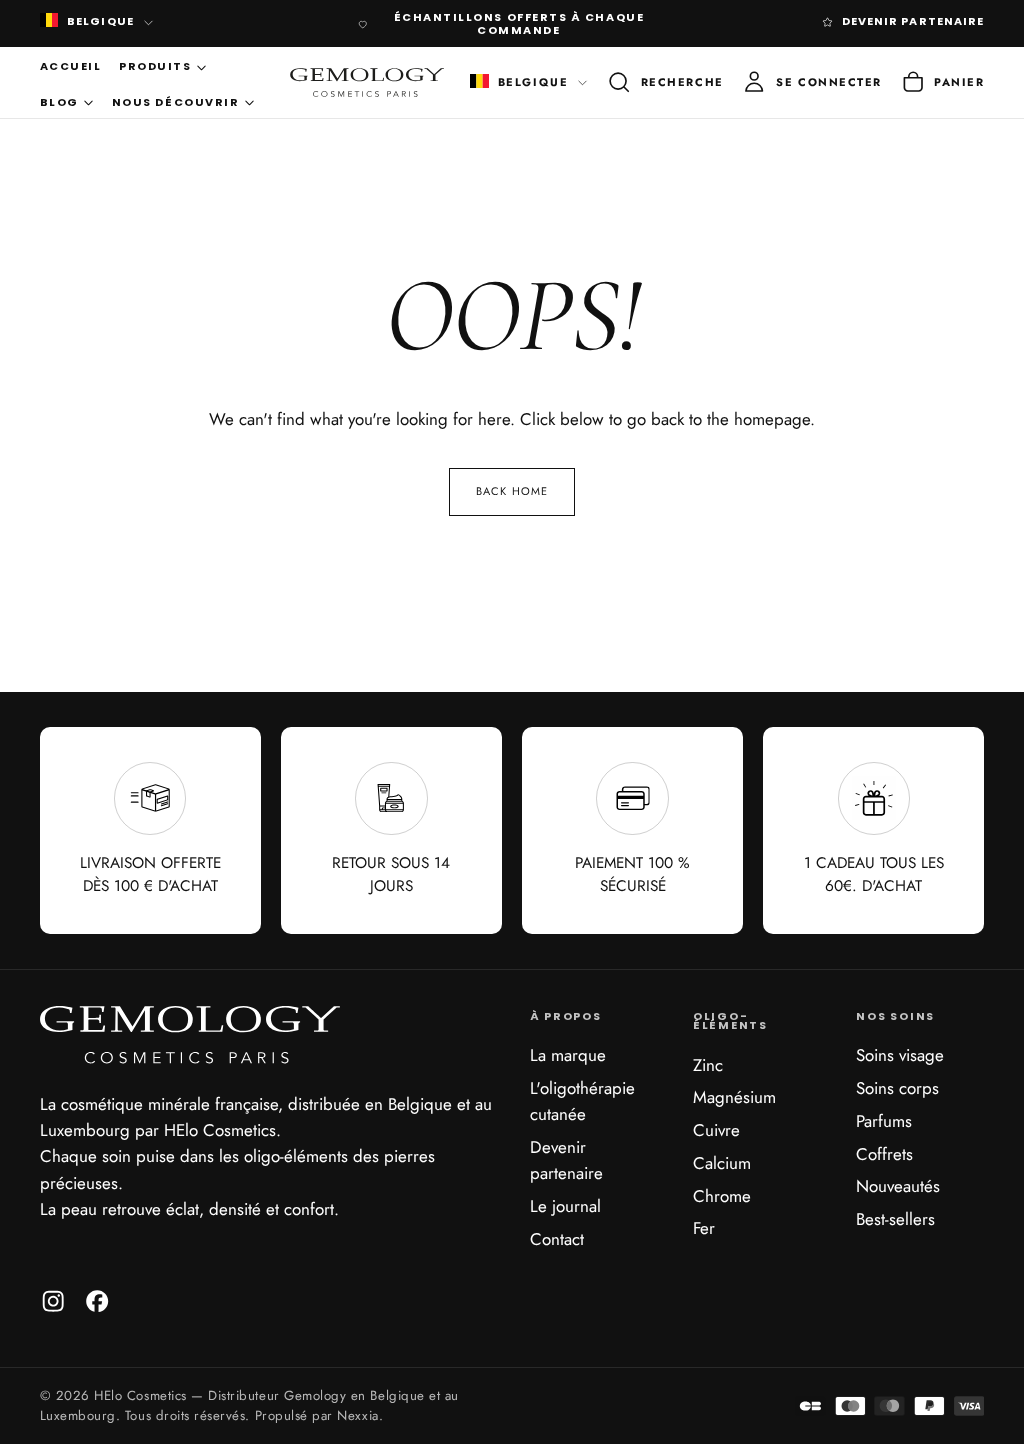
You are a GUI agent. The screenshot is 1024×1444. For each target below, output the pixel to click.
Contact (557, 1239)
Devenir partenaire (566, 1160)
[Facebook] (97, 1301)
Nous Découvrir (176, 102)
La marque (568, 1055)
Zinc (708, 1065)
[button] (665, 82)
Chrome (722, 1196)
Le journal (565, 1206)
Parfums (884, 1121)
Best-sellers (895, 1219)
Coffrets (884, 1154)
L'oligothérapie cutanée (582, 1101)
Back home (512, 491)
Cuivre (716, 1130)
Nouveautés (898, 1186)
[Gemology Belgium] (190, 1035)
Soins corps (897, 1088)
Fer (704, 1228)
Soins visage (900, 1055)
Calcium (722, 1163)
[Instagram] (53, 1301)
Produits (155, 66)
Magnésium (734, 1097)
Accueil (71, 66)
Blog (59, 102)
